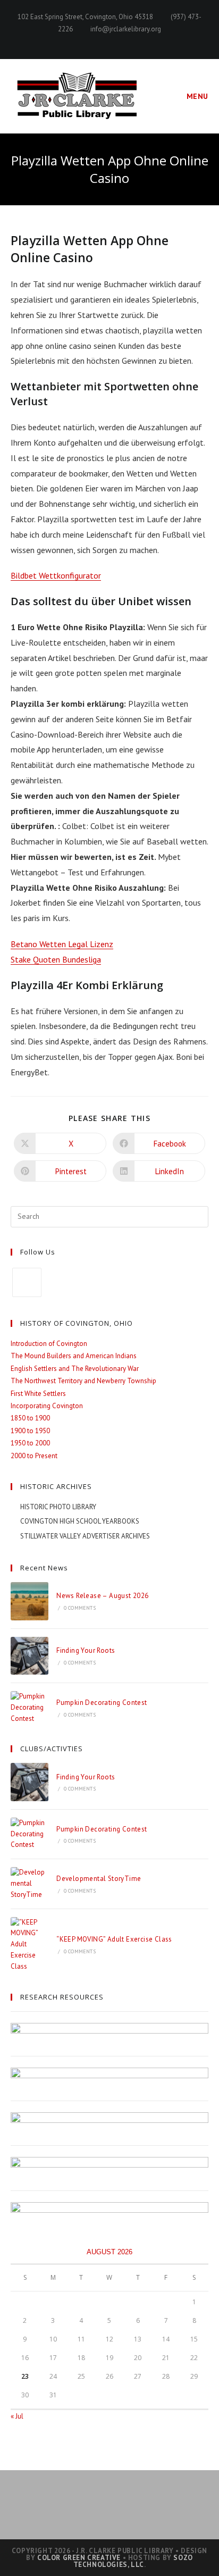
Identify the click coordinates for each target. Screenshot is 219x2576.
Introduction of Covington (49, 1344)
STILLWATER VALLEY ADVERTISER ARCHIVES (85, 1536)
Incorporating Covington (47, 1406)
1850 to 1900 (30, 1418)
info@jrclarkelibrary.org (126, 29)
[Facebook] (27, 1282)
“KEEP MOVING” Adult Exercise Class (114, 1939)
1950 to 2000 (30, 1443)
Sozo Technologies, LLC (133, 2561)
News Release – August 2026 (102, 1596)
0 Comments (80, 1608)
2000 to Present (34, 1456)
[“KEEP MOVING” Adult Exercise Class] (30, 1945)
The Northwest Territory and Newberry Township (83, 1381)
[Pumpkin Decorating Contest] (30, 1708)
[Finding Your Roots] (30, 1656)
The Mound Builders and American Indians (74, 1356)
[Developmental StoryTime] (30, 1884)
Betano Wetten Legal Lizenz (62, 944)
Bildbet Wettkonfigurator (56, 575)
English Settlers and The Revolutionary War (75, 1369)
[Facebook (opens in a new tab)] (110, 40)
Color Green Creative (79, 2558)
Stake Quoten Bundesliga (56, 959)
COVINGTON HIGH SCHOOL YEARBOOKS (80, 1521)
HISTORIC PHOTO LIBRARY (58, 1507)
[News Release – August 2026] (30, 1601)
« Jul (17, 2416)
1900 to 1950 (30, 1431)
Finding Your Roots (86, 1650)
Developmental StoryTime (99, 1879)
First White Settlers (38, 1394)
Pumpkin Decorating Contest (102, 1703)
